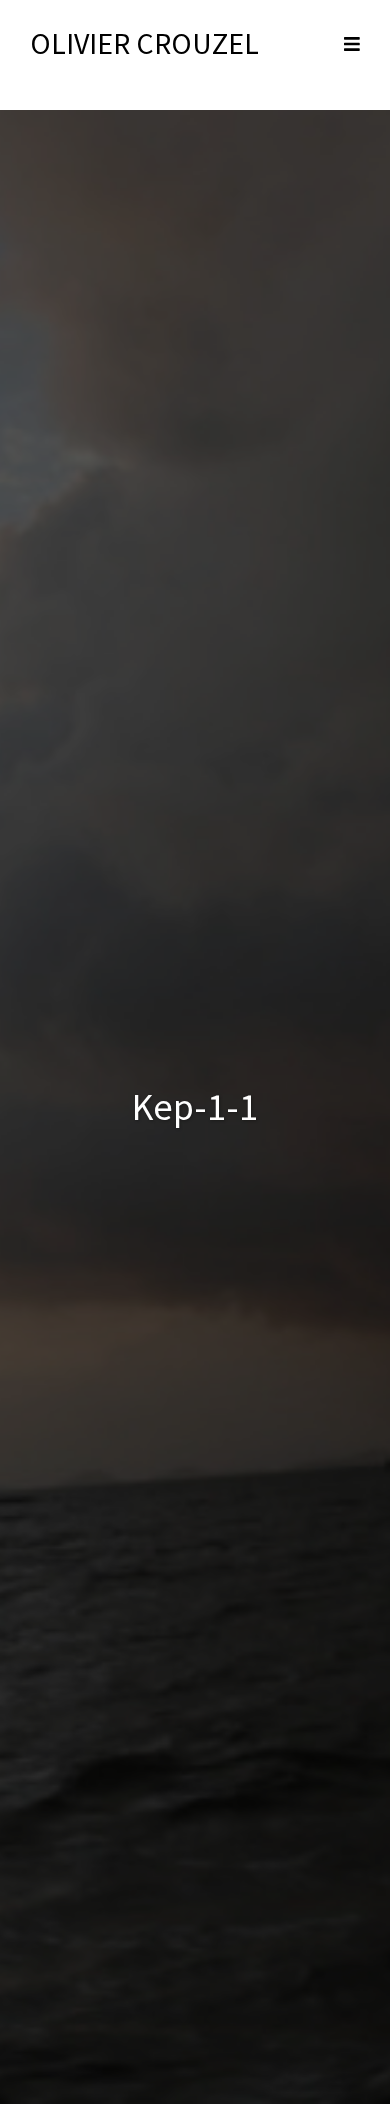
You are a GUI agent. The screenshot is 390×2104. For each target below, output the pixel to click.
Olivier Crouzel (144, 43)
